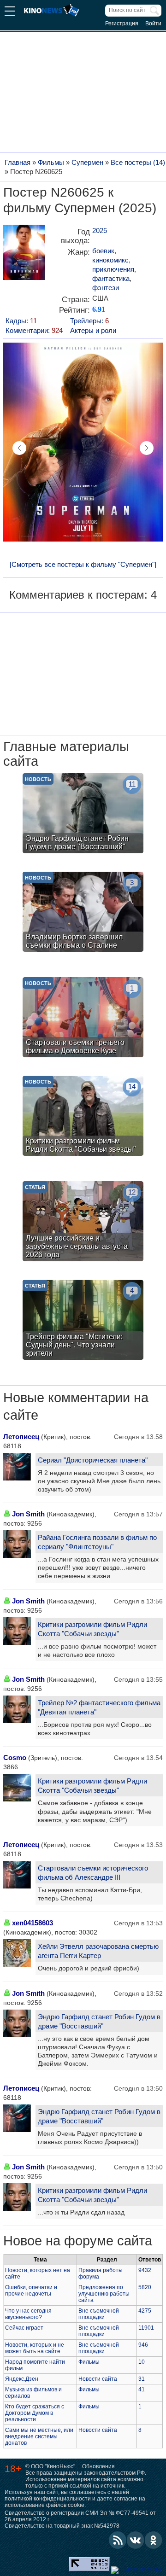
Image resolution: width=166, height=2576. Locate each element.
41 (142, 2390)
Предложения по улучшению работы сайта (104, 2294)
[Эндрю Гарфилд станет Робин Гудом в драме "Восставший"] (83, 814)
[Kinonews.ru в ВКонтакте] (136, 2540)
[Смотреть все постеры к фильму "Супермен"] (83, 564)
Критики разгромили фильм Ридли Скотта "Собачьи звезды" (92, 1629)
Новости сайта (98, 2379)
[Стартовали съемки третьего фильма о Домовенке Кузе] (83, 1018)
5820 (145, 2287)
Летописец (21, 1437)
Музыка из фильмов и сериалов (33, 2393)
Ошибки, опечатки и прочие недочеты (31, 2290)
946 (143, 2345)
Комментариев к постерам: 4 (83, 595)
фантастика (111, 278)
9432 (145, 2270)
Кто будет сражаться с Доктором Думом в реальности (35, 2413)
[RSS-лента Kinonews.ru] (118, 2540)
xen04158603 (33, 1923)
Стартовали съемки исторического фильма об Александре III (93, 1873)
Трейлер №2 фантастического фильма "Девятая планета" (99, 1707)
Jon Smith (28, 1514)
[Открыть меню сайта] (10, 12)
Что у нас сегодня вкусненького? (28, 2314)
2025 (100, 230)
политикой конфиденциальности (48, 2499)
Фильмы (89, 2362)
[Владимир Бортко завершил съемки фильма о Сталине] (83, 913)
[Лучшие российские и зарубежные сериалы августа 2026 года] (83, 1222)
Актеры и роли (93, 330)
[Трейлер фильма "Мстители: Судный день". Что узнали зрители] (83, 1321)
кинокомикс (110, 260)
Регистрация (122, 23)
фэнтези (106, 288)
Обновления (98, 2466)
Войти (153, 23)
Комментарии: (34, 330)
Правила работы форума (101, 2273)
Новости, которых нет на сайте (38, 2273)
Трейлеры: (89, 321)
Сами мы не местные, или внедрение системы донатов (39, 2436)
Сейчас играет (24, 2328)
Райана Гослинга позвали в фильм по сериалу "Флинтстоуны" (97, 1542)
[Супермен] (24, 256)
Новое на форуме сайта (78, 2241)
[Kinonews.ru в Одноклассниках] (154, 2540)
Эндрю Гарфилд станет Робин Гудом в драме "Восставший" (99, 2021)
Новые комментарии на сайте (76, 1406)
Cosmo (15, 1757)
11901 (146, 2328)
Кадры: (21, 321)
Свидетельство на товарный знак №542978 (62, 2526)
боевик (103, 251)
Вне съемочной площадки (99, 2314)
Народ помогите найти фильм (35, 2365)
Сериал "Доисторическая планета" (93, 1460)
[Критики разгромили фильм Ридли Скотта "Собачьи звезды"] (83, 1117)
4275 (145, 2311)
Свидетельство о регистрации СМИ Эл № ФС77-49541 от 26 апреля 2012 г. (80, 2516)
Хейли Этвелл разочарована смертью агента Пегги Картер (98, 1951)
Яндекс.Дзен (22, 2379)
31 (142, 2379)
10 (142, 2362)
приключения (113, 269)
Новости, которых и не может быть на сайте (35, 2348)
